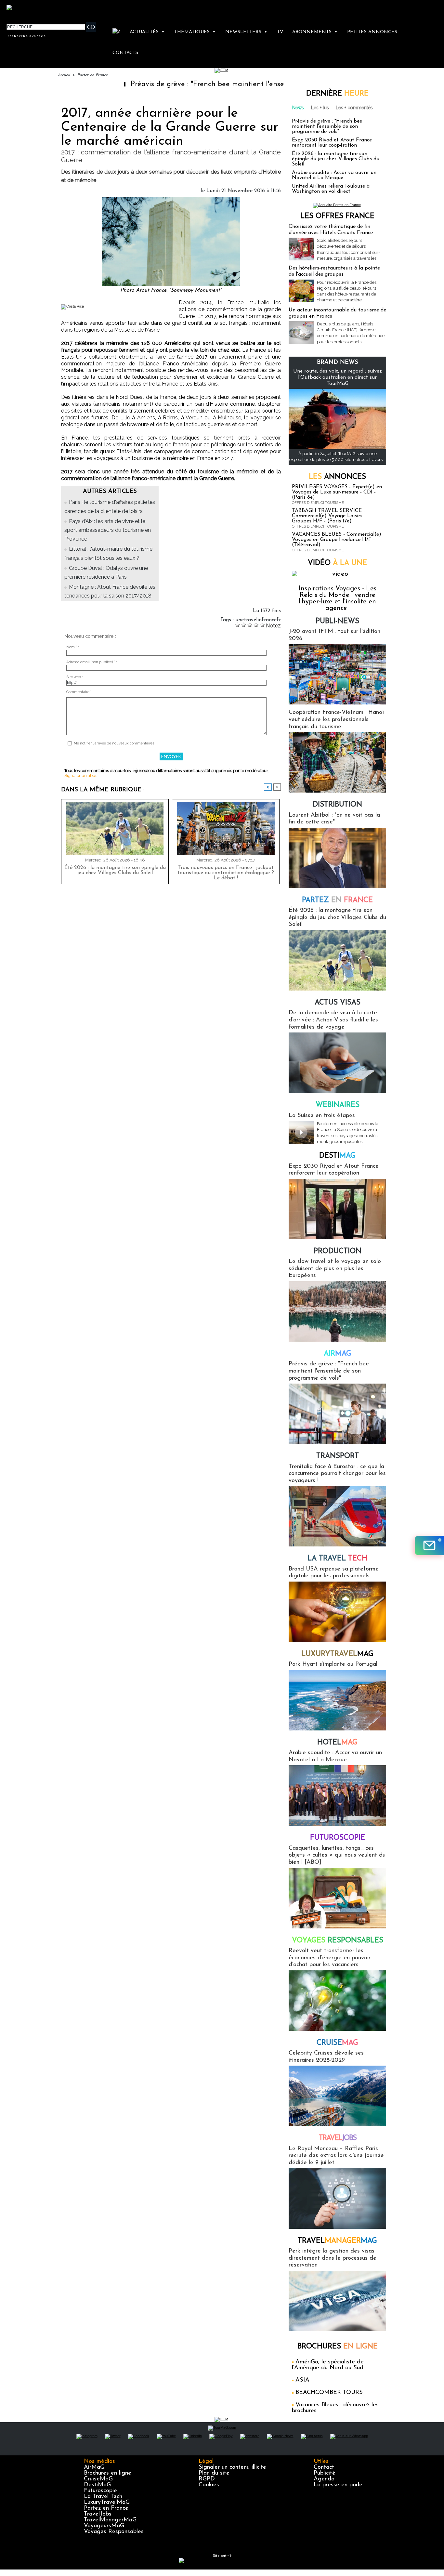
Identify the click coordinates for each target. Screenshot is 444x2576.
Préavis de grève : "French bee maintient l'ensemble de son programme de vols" (199, 84)
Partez (337, 900)
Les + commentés (354, 108)
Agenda (324, 2479)
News (298, 108)
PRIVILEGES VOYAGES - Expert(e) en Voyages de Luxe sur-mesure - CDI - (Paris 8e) (337, 492)
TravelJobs (98, 2514)
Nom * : (73, 647)
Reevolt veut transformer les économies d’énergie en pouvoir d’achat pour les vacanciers (330, 1958)
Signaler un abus (81, 775)
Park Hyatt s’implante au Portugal (333, 1664)
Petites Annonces (372, 32)
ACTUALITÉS (147, 32)
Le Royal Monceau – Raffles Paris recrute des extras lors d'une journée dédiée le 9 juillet (336, 2156)
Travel (338, 2138)
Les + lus (320, 108)
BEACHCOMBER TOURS (329, 2393)
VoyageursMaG (104, 2526)
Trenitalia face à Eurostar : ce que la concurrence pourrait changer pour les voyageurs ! (337, 1474)
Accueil (64, 75)
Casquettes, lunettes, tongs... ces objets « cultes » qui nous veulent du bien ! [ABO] (337, 1855)
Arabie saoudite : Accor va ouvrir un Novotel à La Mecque (334, 175)
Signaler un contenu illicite (232, 2467)
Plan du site (214, 2473)
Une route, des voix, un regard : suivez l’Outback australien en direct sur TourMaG (338, 377)
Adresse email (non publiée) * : (92, 662)
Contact (324, 2467)
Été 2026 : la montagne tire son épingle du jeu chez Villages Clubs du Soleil (115, 870)
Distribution (337, 805)
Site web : (75, 677)
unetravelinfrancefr (258, 620)
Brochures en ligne (108, 2473)
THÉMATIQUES (195, 32)
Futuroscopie (338, 1838)
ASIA (302, 2380)
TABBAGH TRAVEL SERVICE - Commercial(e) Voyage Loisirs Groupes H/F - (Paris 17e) (328, 516)
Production (338, 1251)
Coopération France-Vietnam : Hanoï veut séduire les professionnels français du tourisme (336, 720)
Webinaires (338, 1105)
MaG (337, 1654)
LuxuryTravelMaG (107, 2503)
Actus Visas (338, 1003)
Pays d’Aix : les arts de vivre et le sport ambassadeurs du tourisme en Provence (108, 530)
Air (338, 1354)
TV (280, 32)
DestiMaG (97, 2485)
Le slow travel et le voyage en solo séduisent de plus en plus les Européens (335, 1269)
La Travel (337, 1559)
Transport (338, 1456)
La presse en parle (338, 2485)
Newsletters (246, 32)
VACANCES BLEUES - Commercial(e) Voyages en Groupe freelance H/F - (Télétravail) (337, 540)
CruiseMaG (98, 2479)
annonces (337, 477)
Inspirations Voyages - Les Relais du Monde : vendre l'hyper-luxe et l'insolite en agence (338, 598)
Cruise (337, 2043)
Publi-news (337, 621)
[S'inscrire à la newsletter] (429, 1545)
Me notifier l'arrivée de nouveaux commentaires (114, 743)
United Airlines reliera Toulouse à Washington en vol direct (331, 189)
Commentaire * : (80, 692)
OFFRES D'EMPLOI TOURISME (318, 503)
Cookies (209, 2485)
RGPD (207, 2479)
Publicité (325, 2473)
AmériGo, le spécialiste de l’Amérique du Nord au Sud (328, 2365)
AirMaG (94, 2467)
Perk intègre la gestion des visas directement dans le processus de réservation (333, 2258)
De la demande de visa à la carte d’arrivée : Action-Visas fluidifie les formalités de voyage (333, 1020)
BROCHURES (338, 2347)
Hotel (337, 1743)
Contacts (125, 53)
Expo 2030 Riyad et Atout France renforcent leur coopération (332, 143)
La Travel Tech (103, 2497)
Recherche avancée (26, 36)
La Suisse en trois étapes (322, 1116)
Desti (337, 1156)
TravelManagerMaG (110, 2520)
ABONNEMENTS (315, 32)
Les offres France (337, 216)
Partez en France (92, 75)
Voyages (338, 1941)
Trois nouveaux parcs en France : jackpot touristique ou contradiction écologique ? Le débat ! (226, 873)
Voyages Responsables (114, 2532)
